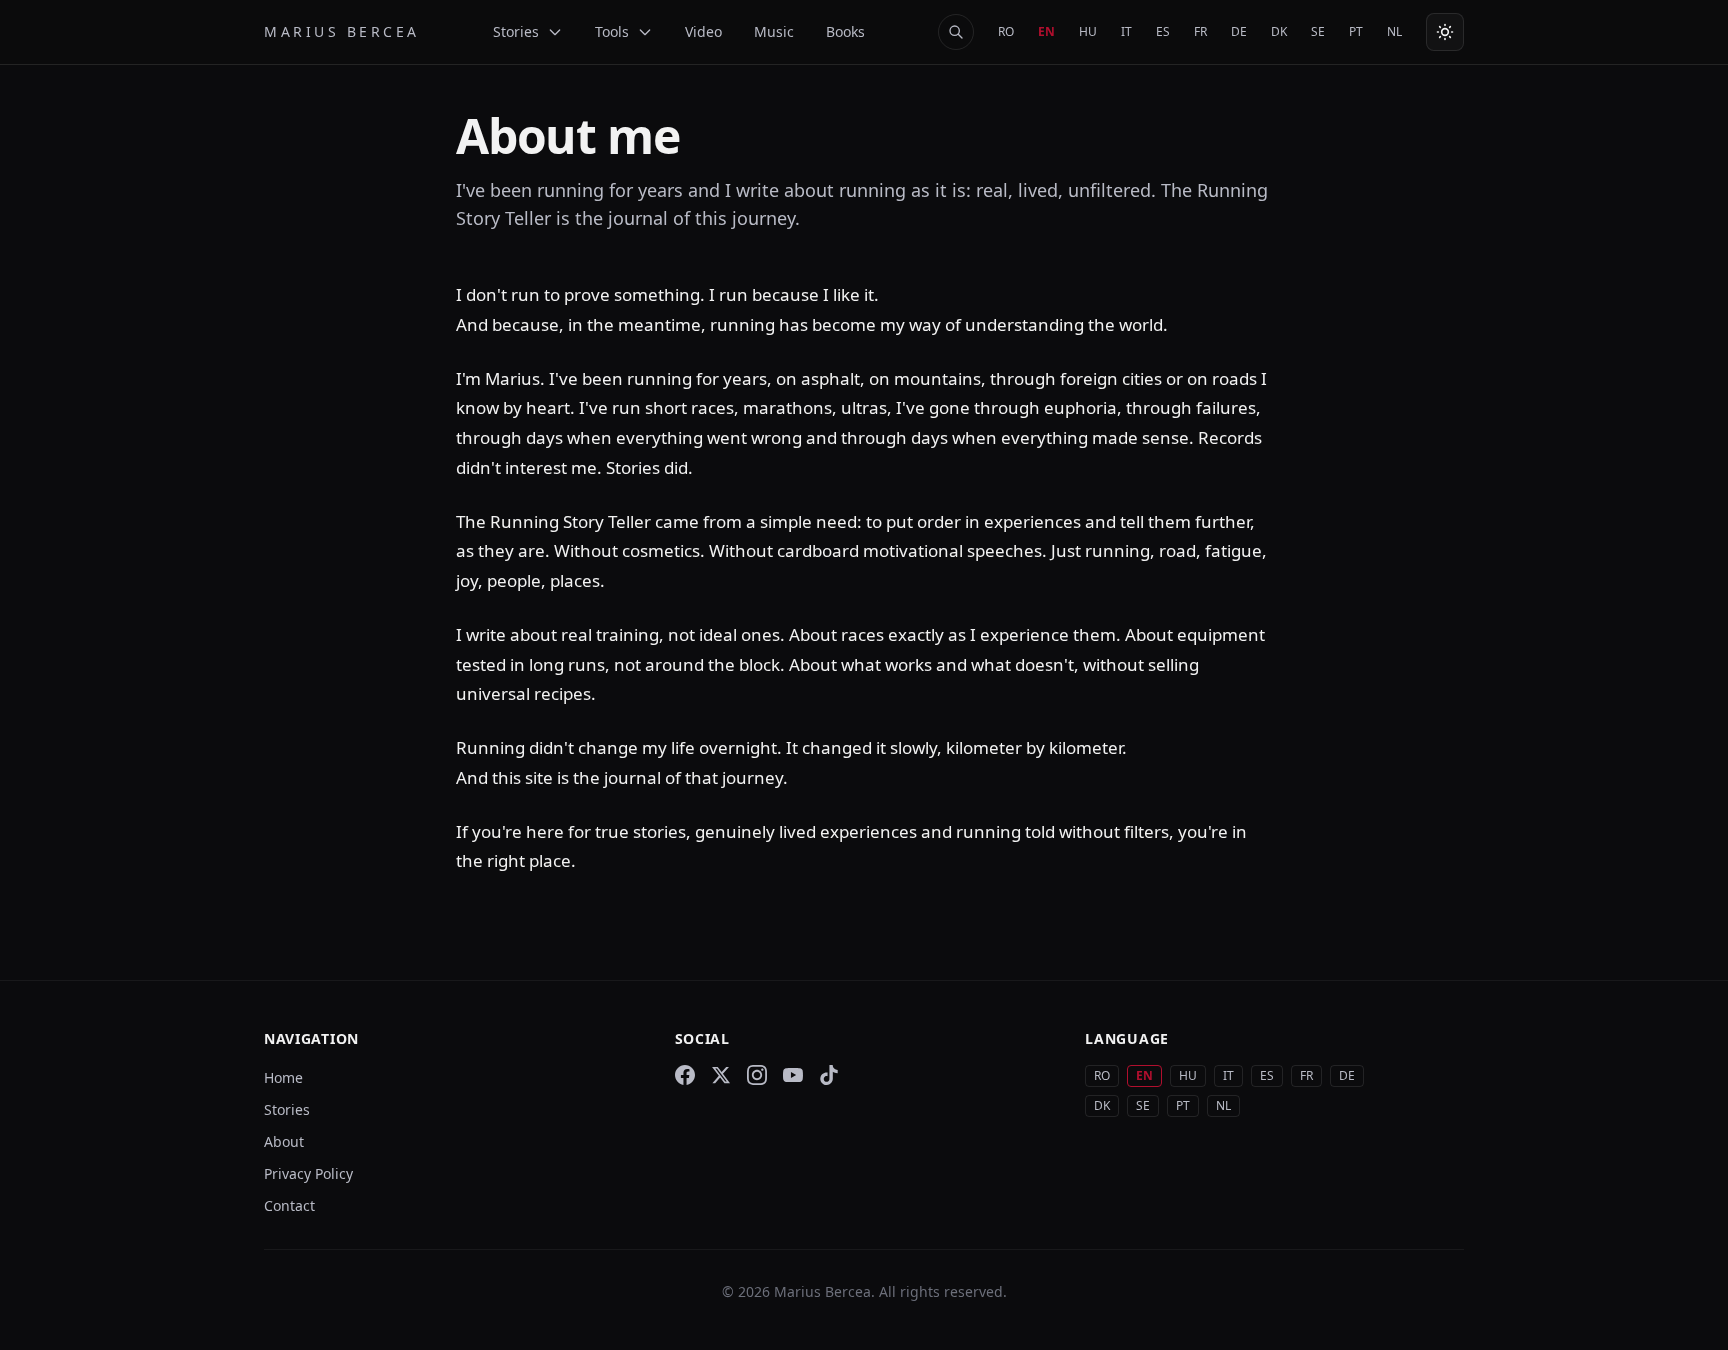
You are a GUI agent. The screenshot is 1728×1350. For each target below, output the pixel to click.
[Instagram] (757, 1075)
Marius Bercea (342, 31)
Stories (287, 1109)
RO (1006, 31)
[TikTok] (829, 1075)
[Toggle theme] (1445, 32)
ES (1163, 31)
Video (703, 31)
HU (1088, 31)
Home (283, 1077)
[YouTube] (793, 1075)
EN (1046, 31)
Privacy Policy (308, 1173)
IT (1126, 31)
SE (1318, 31)
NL (1394, 31)
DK (1279, 31)
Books (845, 31)
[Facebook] (685, 1075)
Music (774, 31)
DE (1239, 31)
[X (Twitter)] (721, 1075)
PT (1356, 31)
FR (1200, 31)
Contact (289, 1205)
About (284, 1141)
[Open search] (956, 32)
